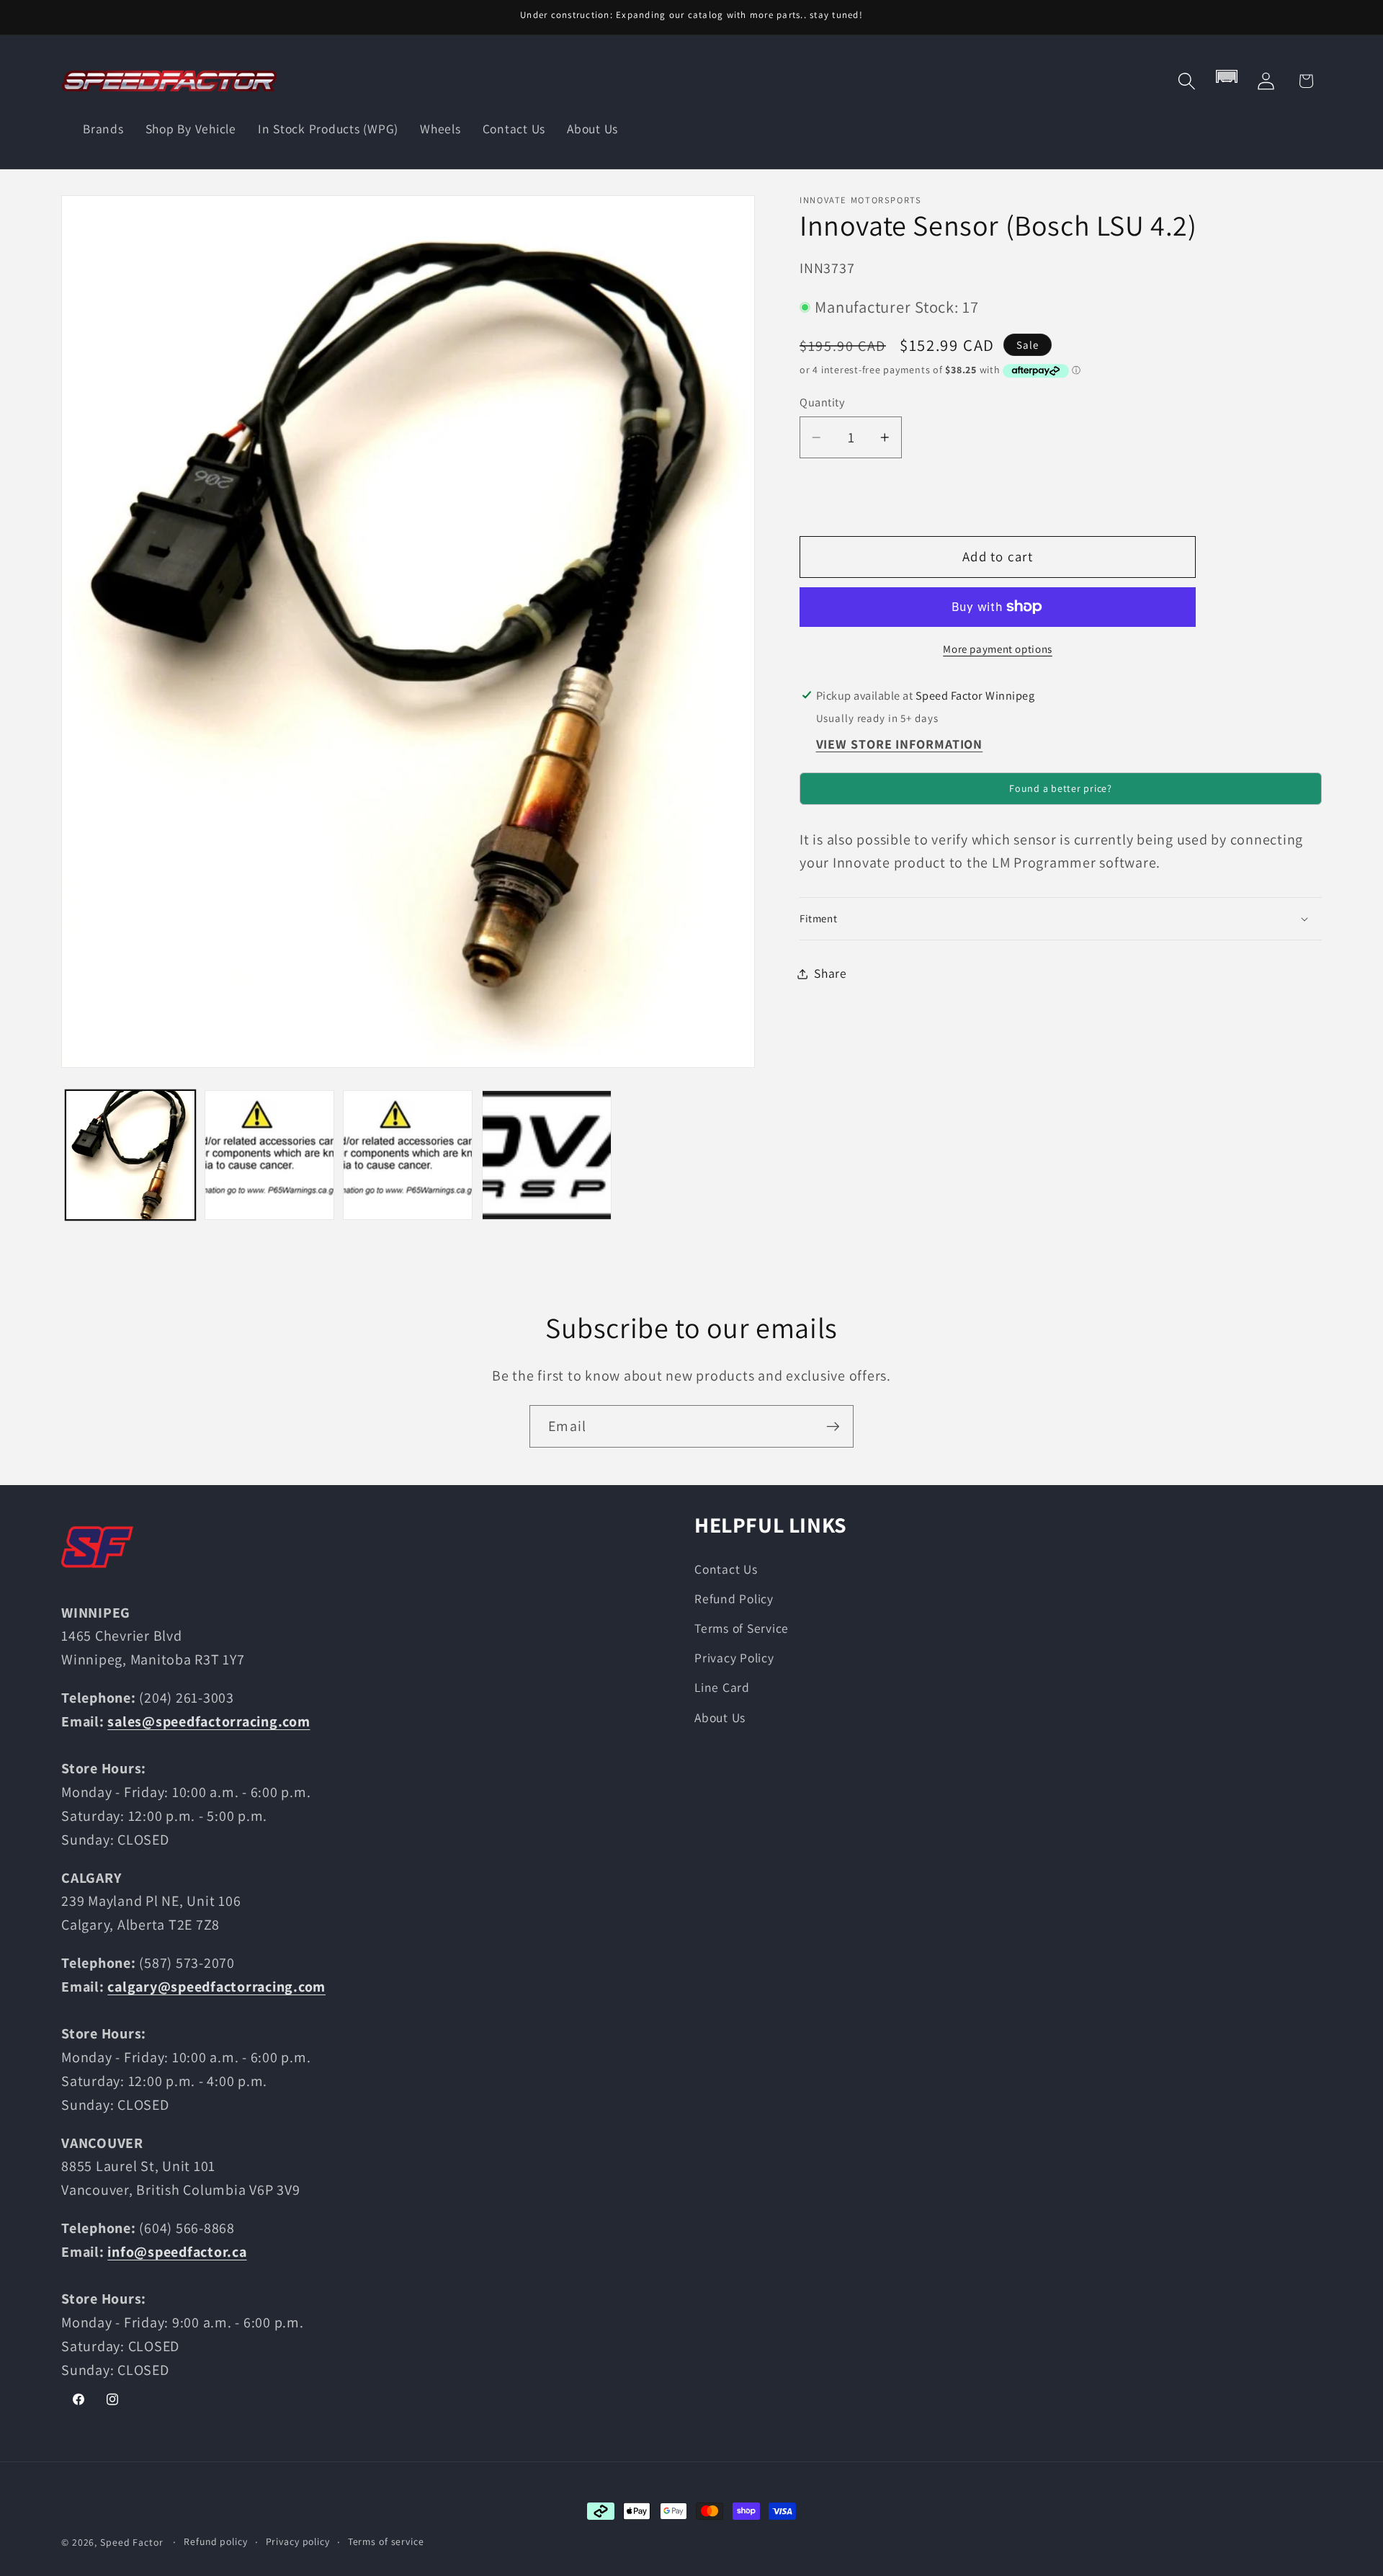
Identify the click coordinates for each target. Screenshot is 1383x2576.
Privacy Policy (734, 1658)
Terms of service (386, 2541)
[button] (1187, 81)
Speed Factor (132, 2542)
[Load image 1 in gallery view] (130, 1155)
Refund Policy (734, 1599)
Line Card (722, 1687)
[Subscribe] (833, 1426)
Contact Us (726, 1569)
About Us (720, 1717)
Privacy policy (298, 2541)
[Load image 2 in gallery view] (269, 1155)
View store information (900, 744)
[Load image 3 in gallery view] (408, 1155)
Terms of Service (742, 1628)
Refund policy (215, 2541)
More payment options (998, 649)
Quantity (822, 403)
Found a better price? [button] (1061, 788)
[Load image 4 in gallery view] (547, 1155)
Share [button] (831, 973)
